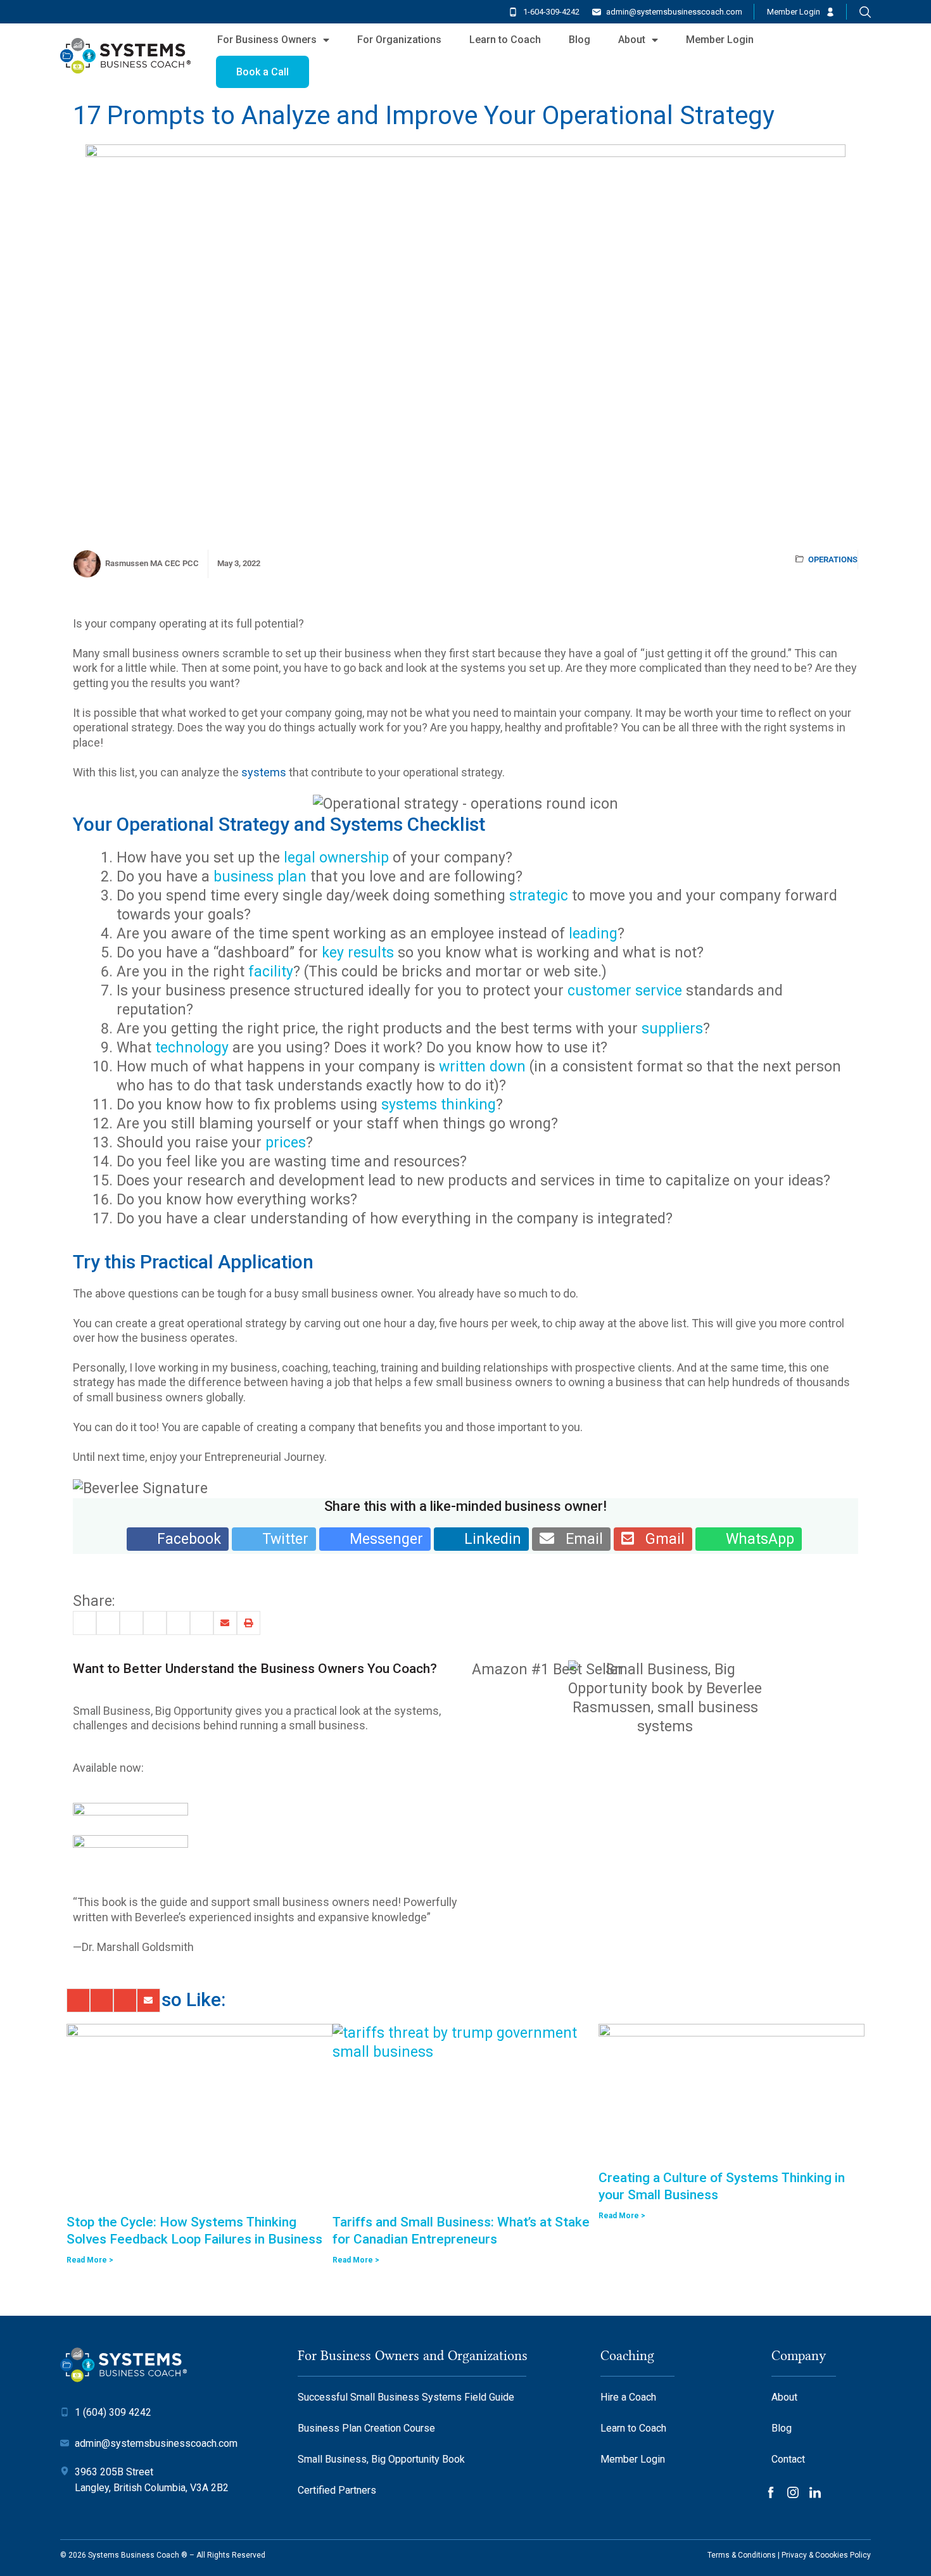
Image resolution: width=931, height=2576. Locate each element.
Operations (833, 559)
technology (192, 1048)
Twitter (280, 1539)
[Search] (865, 12)
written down (482, 1067)
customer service (625, 991)
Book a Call (263, 72)
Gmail (659, 1539)
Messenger (381, 1539)
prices (286, 1143)
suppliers (670, 1029)
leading (593, 934)
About (632, 40)
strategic (541, 896)
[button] (85, 1623)
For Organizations (399, 40)
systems (264, 772)
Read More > (90, 2260)
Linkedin (487, 1539)
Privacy (794, 2555)
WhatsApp (754, 1539)
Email (579, 1539)
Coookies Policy (843, 2555)
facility (271, 972)
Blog (579, 40)
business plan (260, 877)
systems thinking (439, 1105)
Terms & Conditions (742, 2555)
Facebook (183, 1539)
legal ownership (336, 858)
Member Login (794, 12)
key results (358, 953)
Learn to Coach (505, 40)
